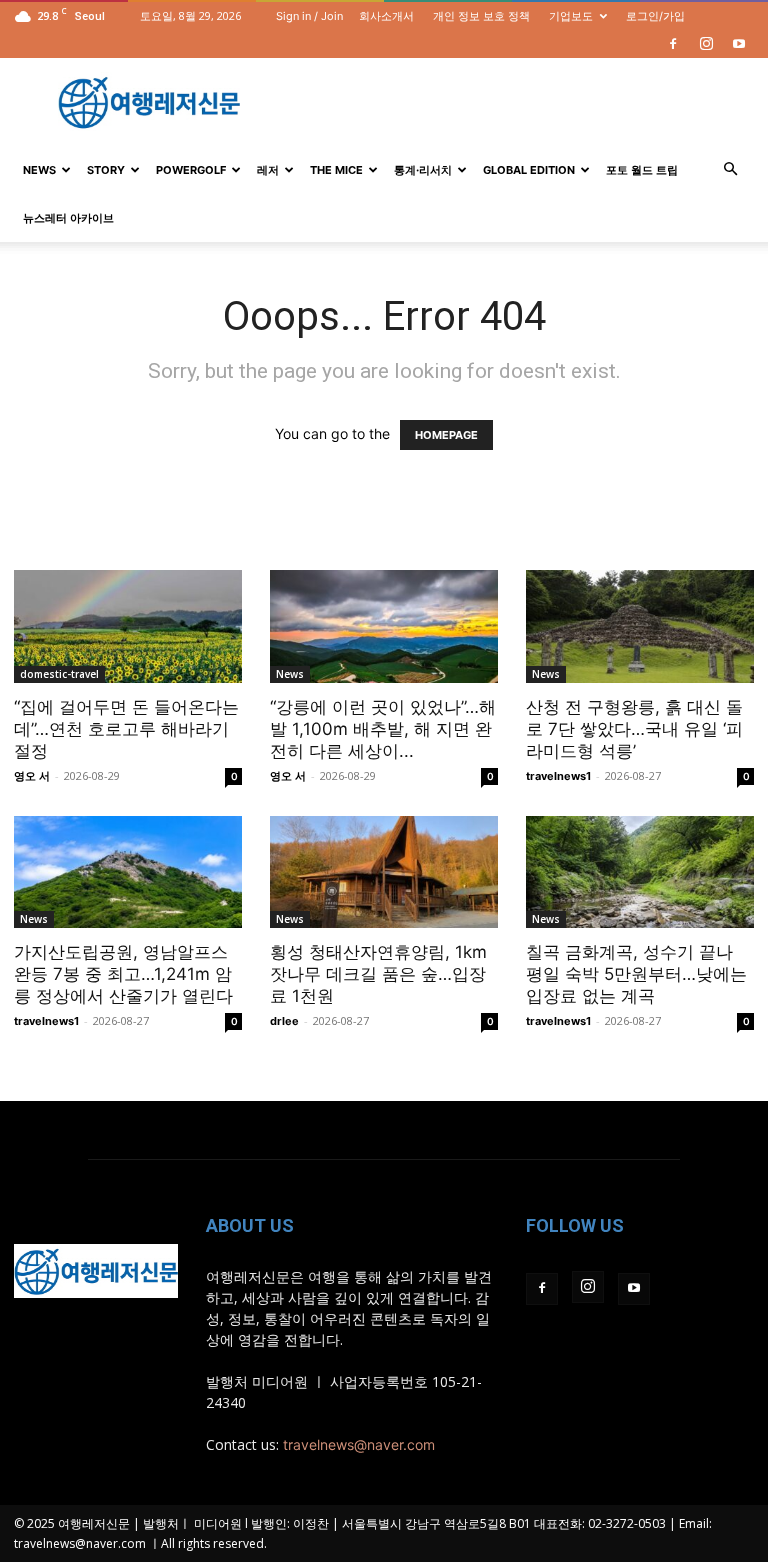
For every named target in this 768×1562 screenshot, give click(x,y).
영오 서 (32, 776)
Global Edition (529, 170)
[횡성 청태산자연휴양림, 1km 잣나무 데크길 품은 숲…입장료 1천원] (384, 872)
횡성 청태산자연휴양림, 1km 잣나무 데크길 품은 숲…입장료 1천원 (378, 974)
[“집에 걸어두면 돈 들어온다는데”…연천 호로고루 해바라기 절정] (128, 626)
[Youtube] (739, 44)
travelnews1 (558, 776)
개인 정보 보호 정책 (481, 16)
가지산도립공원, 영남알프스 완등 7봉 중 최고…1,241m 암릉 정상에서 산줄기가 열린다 (123, 974)
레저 (268, 170)
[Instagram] (706, 44)
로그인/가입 (655, 16)
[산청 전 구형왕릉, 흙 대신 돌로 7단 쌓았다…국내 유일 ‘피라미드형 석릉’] (640, 626)
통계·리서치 (423, 170)
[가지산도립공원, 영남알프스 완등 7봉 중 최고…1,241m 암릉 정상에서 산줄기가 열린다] (128, 872)
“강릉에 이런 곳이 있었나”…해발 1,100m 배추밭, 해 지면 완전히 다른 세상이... (383, 729)
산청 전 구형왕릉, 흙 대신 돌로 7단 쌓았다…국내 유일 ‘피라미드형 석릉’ (634, 729)
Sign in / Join (309, 16)
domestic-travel (59, 674)
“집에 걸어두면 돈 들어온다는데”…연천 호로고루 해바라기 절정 (126, 729)
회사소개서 (386, 16)
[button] (730, 169)
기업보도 (571, 16)
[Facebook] (673, 44)
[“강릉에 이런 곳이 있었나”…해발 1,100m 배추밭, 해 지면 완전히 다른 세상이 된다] (384, 626)
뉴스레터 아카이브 (68, 218)
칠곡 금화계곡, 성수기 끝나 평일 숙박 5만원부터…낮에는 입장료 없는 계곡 (636, 974)
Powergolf (191, 170)
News (39, 170)
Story (106, 170)
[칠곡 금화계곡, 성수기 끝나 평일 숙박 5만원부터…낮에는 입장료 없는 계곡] (640, 872)
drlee (284, 1021)
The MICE (336, 170)
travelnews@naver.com (359, 1444)
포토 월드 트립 (642, 170)
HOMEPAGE (446, 435)
